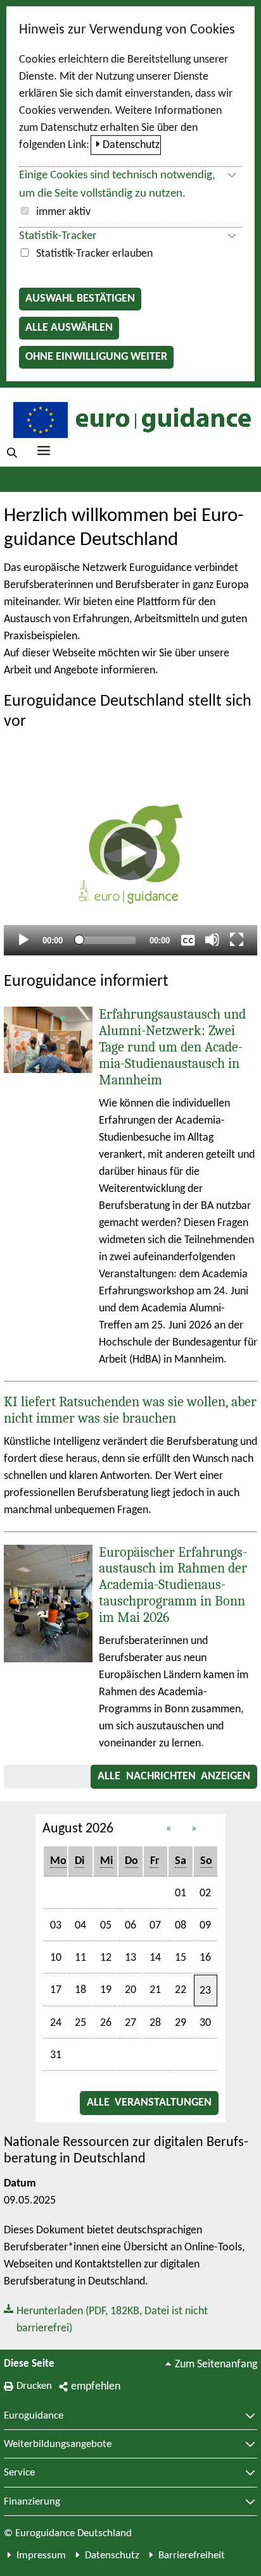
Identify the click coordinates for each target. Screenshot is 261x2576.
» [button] (194, 1829)
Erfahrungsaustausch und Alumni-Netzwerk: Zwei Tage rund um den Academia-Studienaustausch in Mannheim (172, 1047)
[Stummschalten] (212, 940)
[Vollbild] (237, 940)
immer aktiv (63, 212)
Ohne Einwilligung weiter (96, 357)
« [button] (169, 1829)
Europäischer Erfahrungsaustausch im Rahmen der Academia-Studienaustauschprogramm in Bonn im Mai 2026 (173, 1585)
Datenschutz (131, 145)
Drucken (34, 2386)
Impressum (41, 2555)
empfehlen (96, 2387)
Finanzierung (32, 2502)
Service (19, 2473)
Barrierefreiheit (192, 2555)
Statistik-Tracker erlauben (94, 254)
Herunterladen (106, 2319)
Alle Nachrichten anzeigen (174, 1776)
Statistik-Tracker (58, 236)
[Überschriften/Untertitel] (188, 940)
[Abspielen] (130, 854)
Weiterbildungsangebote (58, 2444)
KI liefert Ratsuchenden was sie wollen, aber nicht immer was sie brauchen (130, 1410)
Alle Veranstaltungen (150, 2103)
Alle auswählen (69, 328)
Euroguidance (34, 2416)
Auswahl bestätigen (80, 299)
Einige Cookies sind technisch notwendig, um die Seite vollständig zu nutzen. (117, 185)
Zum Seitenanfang (216, 2364)
